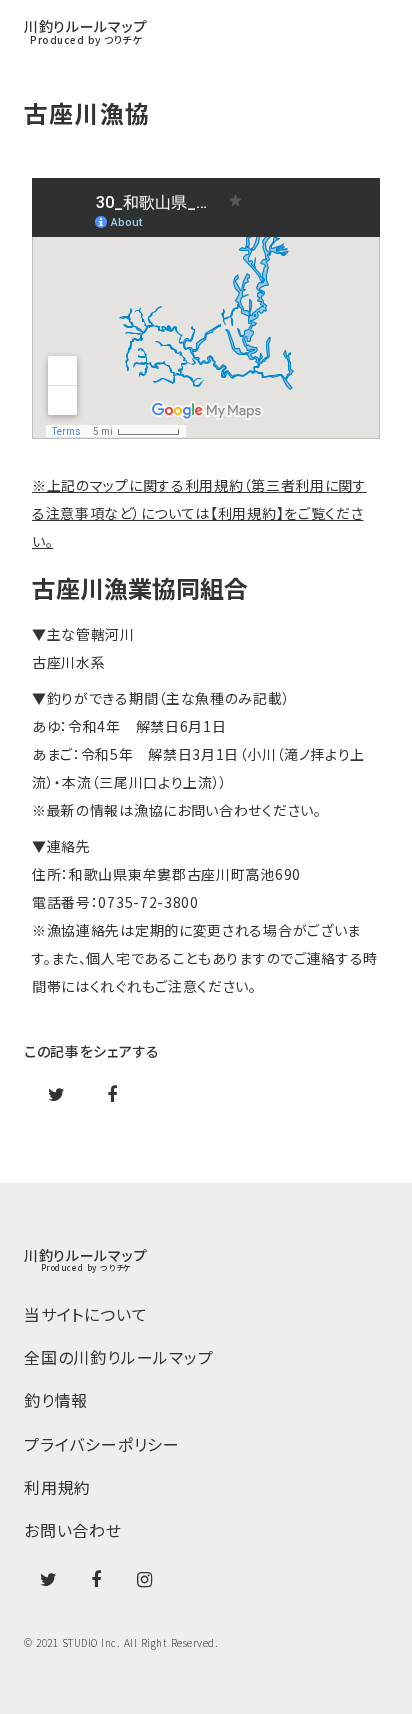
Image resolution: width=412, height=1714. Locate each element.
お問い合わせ (73, 1530)
